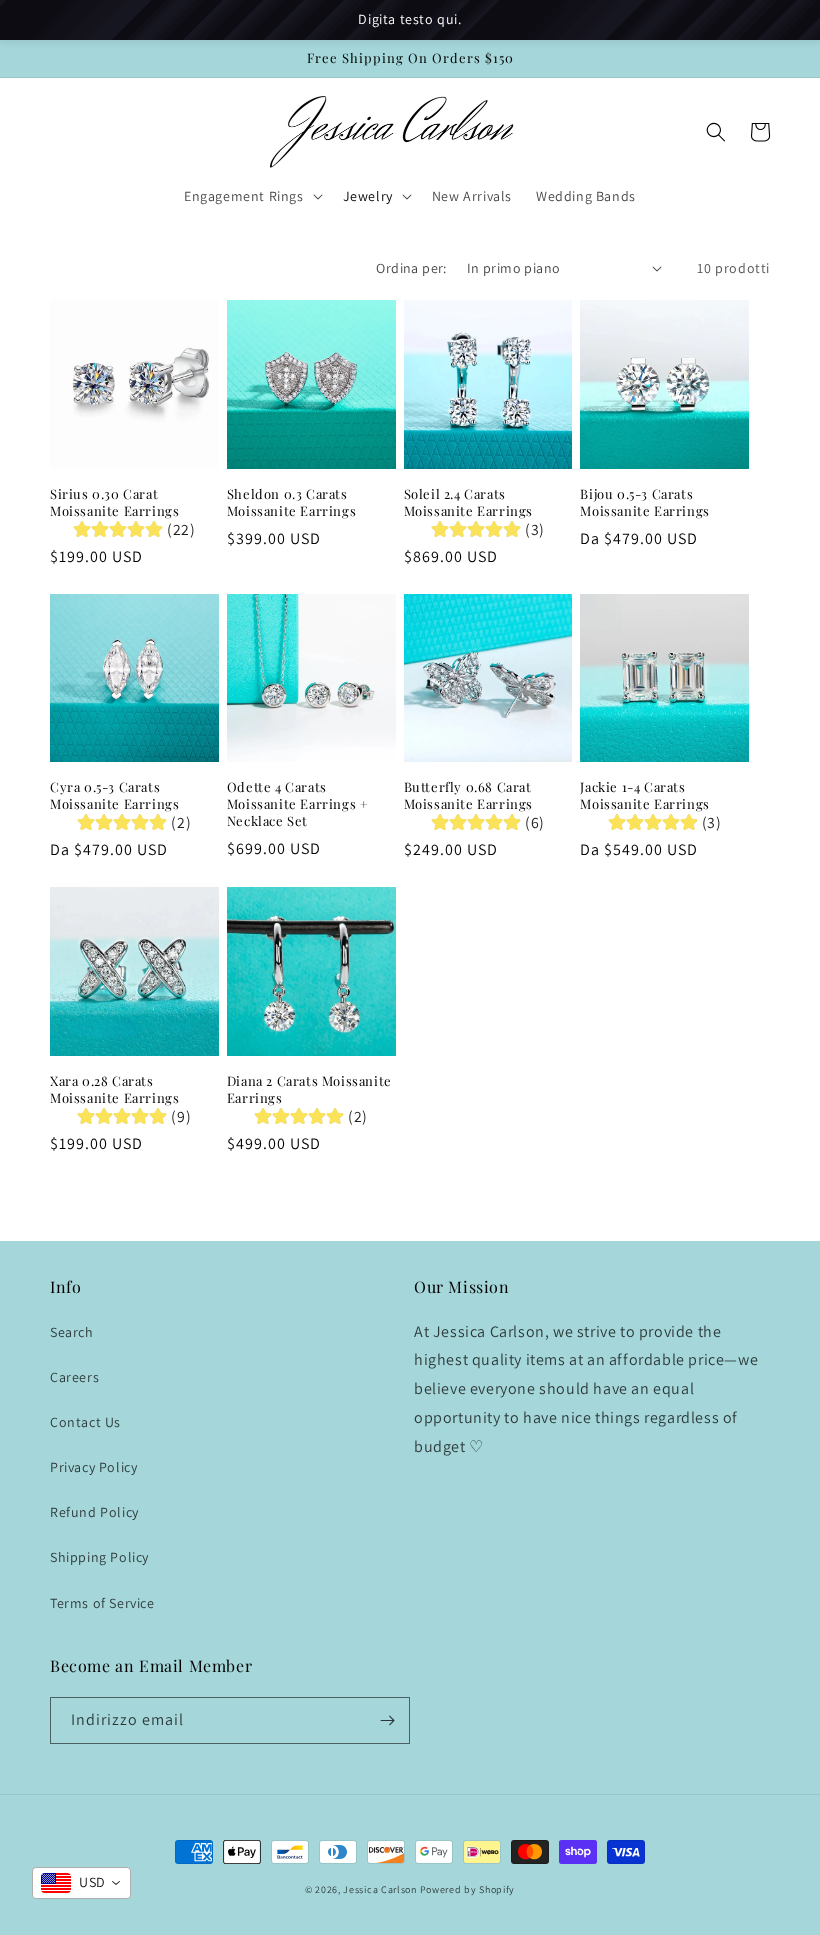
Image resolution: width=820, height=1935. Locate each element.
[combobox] (81, 1883)
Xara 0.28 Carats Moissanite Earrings (114, 1089)
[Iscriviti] (387, 1720)
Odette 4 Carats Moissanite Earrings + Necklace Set (298, 804)
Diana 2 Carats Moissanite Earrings (309, 1089)
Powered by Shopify (468, 1889)
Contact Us (85, 1422)
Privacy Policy (93, 1467)
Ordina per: (411, 268)
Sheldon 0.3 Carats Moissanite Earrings (291, 502)
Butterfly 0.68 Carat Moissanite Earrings (468, 795)
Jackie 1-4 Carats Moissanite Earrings (644, 795)
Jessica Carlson (380, 1889)
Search (72, 1332)
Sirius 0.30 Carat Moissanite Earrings (114, 502)
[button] (251, 196)
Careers (74, 1377)
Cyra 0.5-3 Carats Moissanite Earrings (114, 795)
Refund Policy (94, 1512)
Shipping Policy (99, 1557)
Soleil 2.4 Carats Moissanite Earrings (468, 502)
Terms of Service (102, 1603)
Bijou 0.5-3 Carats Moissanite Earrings (644, 502)
